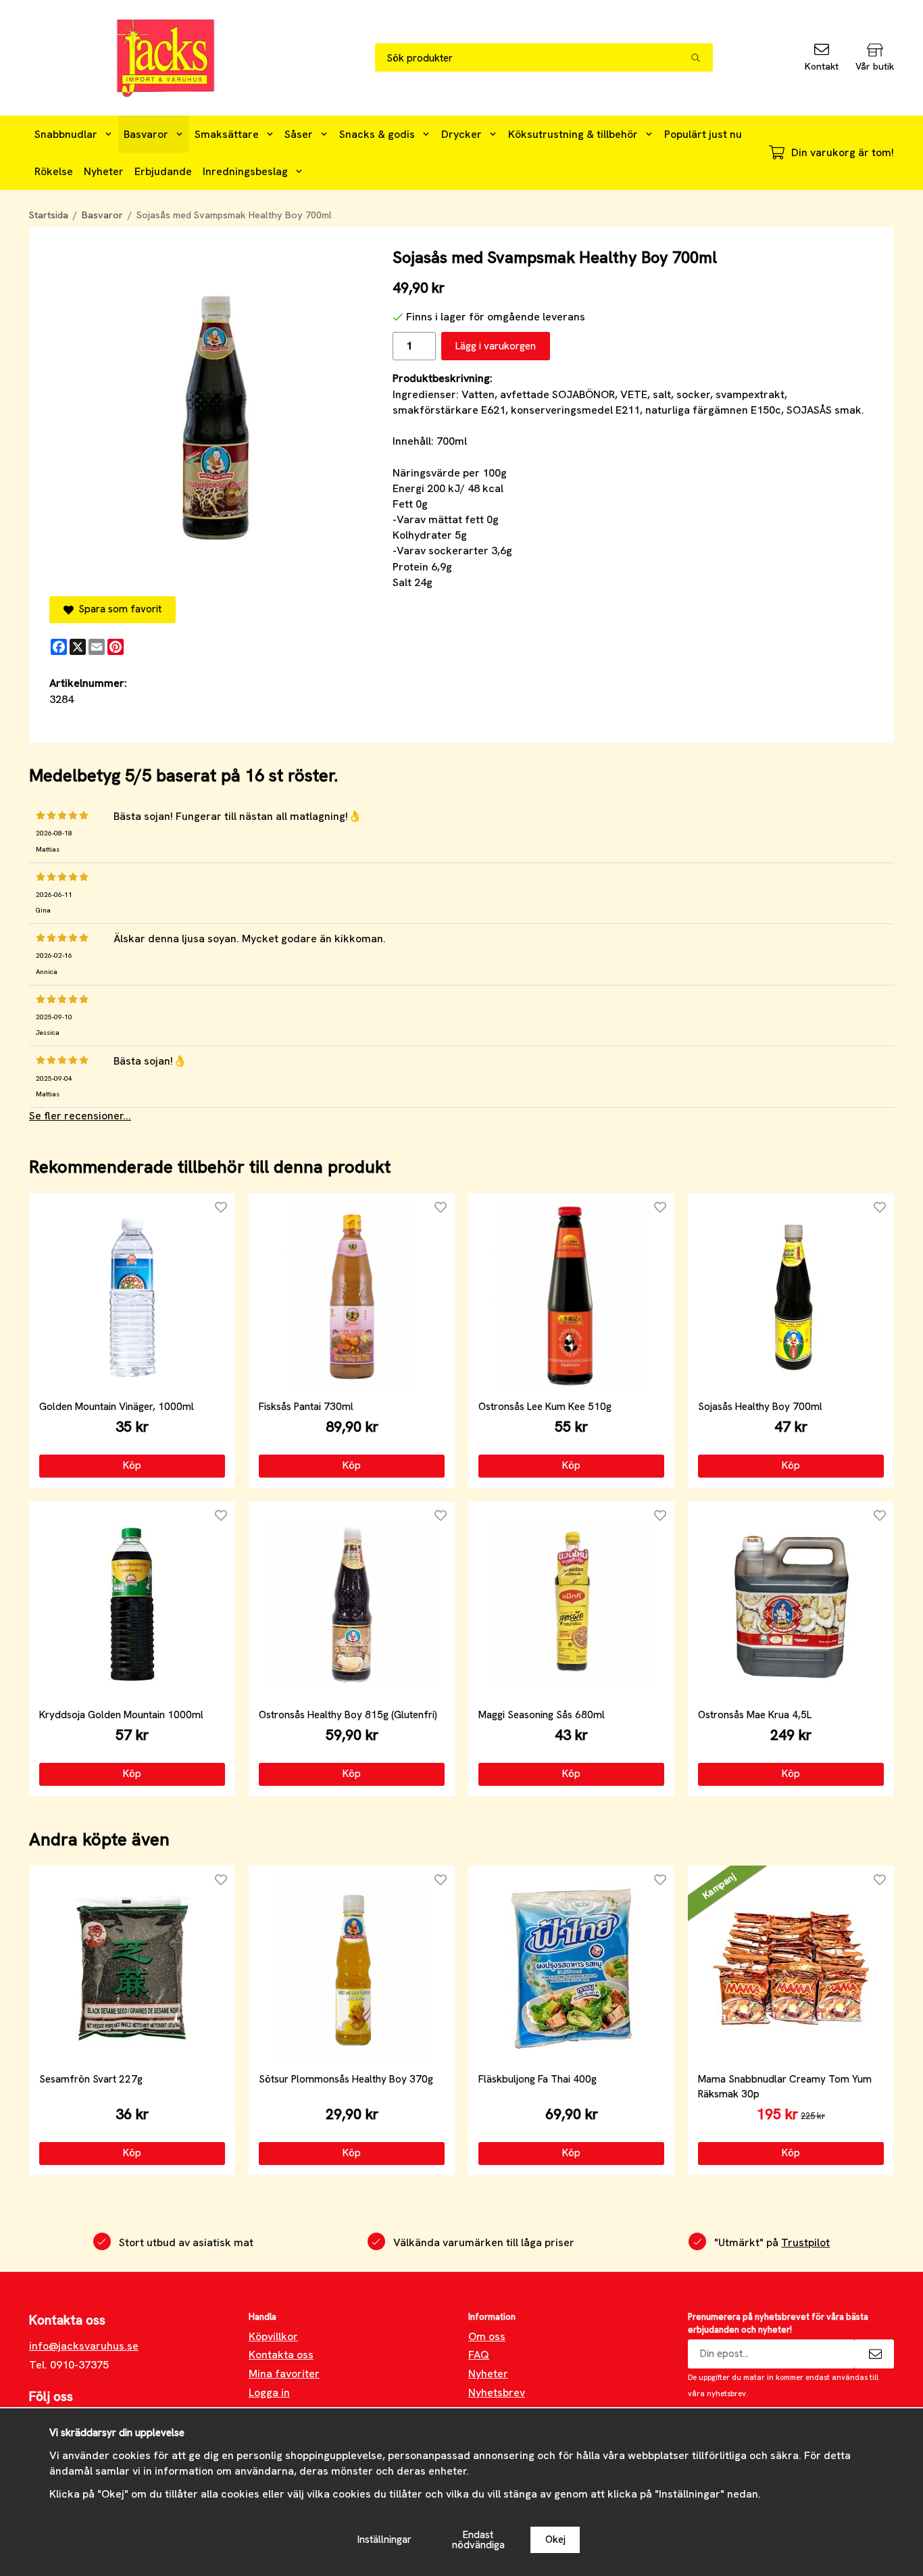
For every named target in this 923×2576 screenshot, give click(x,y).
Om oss (487, 2336)
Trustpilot (805, 2242)
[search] (702, 57)
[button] (132, 1466)
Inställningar (384, 2539)
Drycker (461, 134)
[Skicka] (874, 2354)
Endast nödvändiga (478, 2540)
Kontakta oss (281, 2355)
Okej (555, 2539)
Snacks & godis (377, 134)
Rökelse (54, 171)
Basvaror (146, 134)
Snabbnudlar (66, 134)
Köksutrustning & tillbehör (573, 134)
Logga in (269, 2392)
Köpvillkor (273, 2336)
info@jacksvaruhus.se (84, 2346)
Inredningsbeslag (245, 171)
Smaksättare (227, 134)
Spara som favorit (118, 609)
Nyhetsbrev (497, 2392)
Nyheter (104, 171)
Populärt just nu (703, 134)
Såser (299, 134)
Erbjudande (163, 171)
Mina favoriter (284, 2374)
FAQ (479, 2355)
